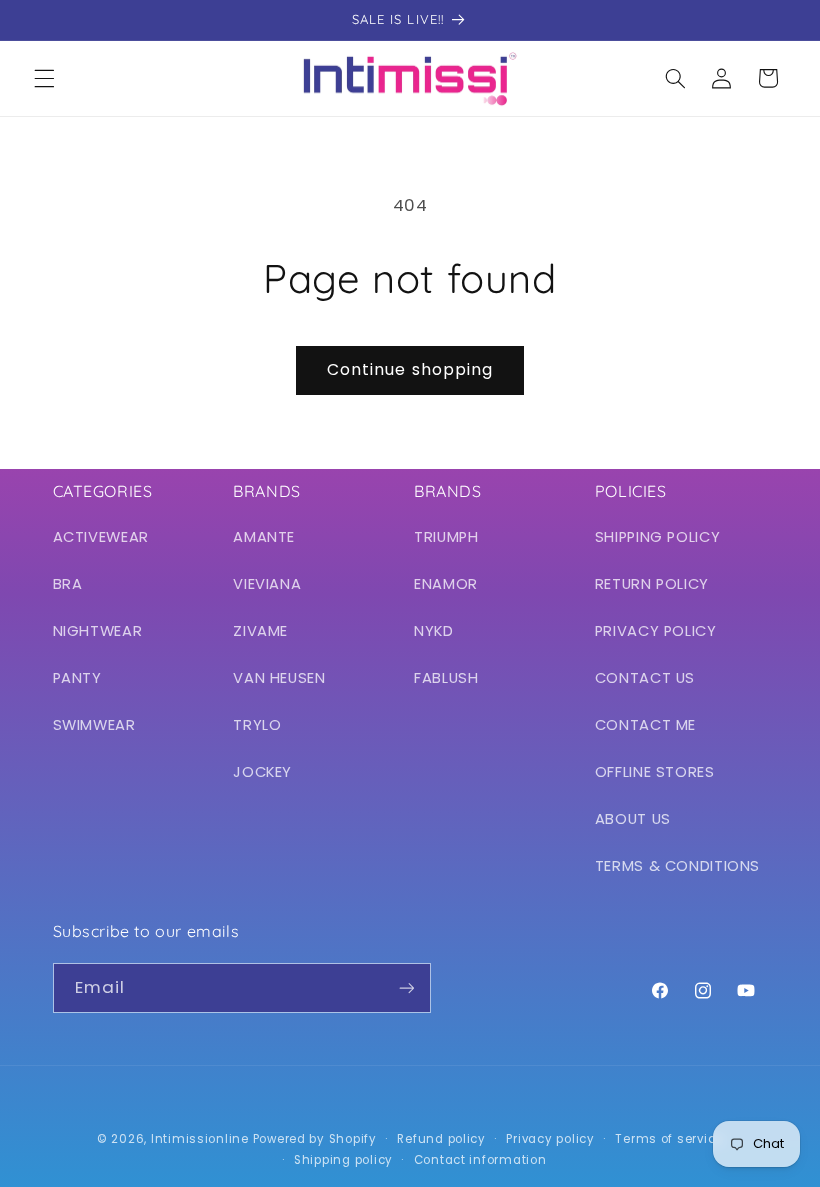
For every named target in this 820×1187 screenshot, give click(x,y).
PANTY (77, 678)
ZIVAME (260, 631)
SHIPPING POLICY (657, 537)
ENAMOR (446, 584)
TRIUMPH (446, 537)
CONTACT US (645, 678)
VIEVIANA (267, 584)
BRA (68, 584)
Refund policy (441, 1139)
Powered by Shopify (315, 1139)
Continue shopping (410, 369)
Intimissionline (200, 1139)
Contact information (480, 1160)
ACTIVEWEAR (101, 537)
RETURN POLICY (652, 584)
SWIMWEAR (94, 725)
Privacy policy (550, 1139)
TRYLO (257, 725)
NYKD (434, 631)
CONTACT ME (645, 725)
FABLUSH (446, 678)
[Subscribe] (406, 987)
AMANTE (264, 537)
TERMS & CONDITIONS (677, 866)
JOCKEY (262, 772)
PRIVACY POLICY (656, 631)
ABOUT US (633, 819)
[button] (44, 78)
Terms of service (669, 1139)
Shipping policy (343, 1160)
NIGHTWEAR (98, 631)
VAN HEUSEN (279, 678)
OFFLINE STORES (655, 772)
